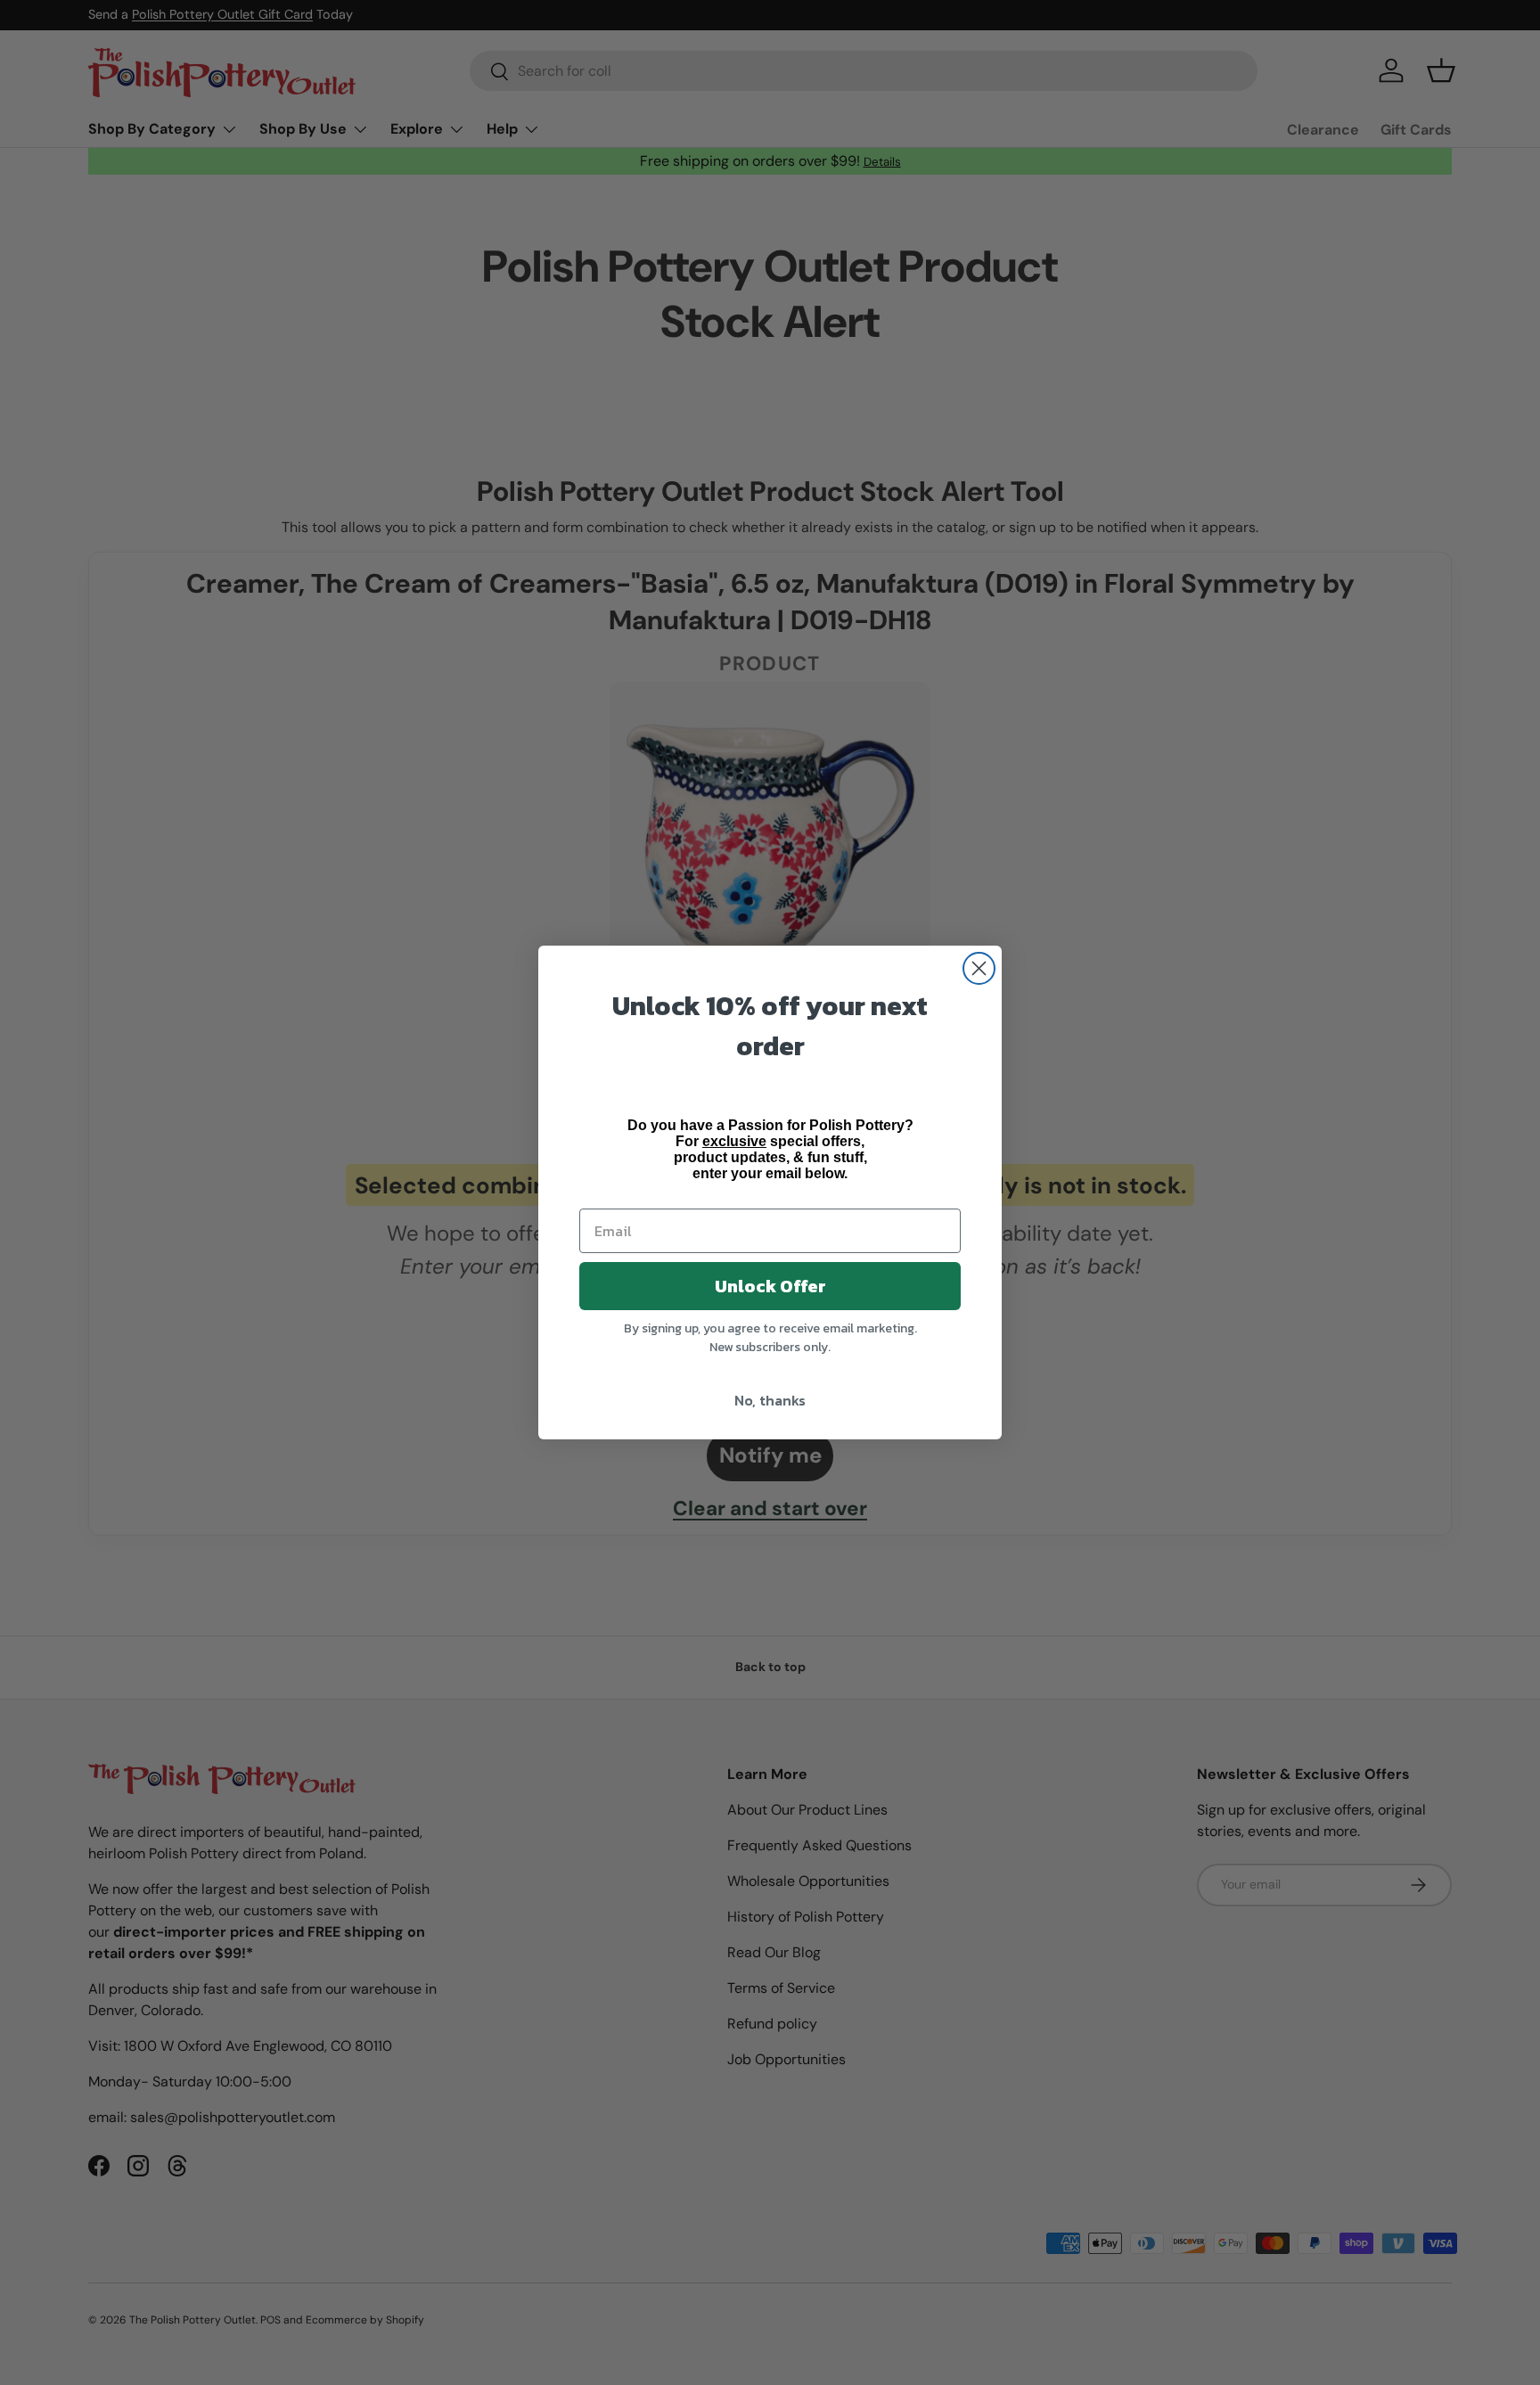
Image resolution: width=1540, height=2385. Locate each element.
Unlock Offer (770, 1286)
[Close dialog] (979, 968)
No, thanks (770, 1400)
